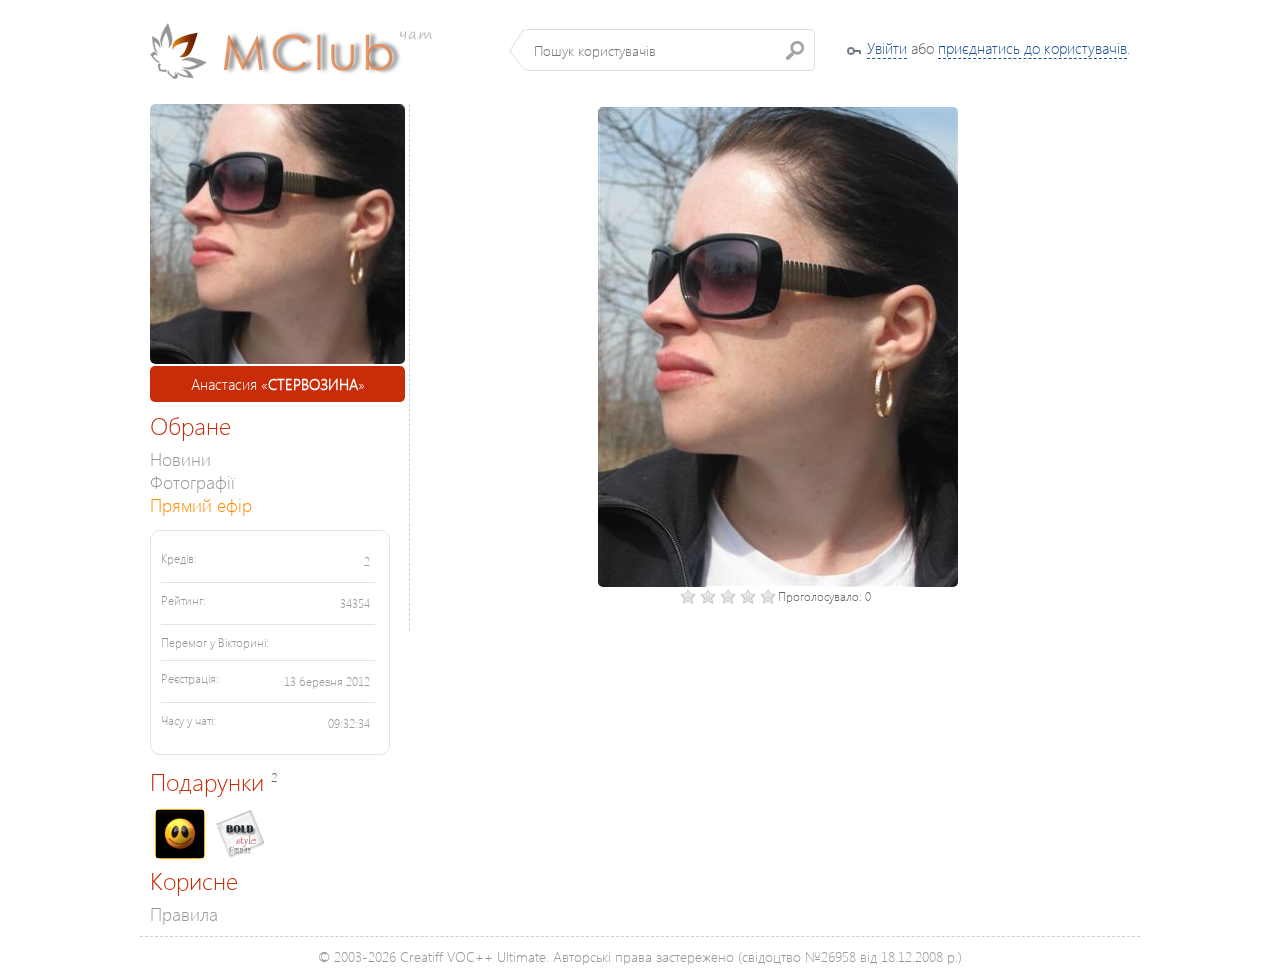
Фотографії (192, 481)
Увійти (887, 48)
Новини (180, 458)
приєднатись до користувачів (1032, 48)
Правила (184, 913)
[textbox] (669, 50)
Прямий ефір (201, 504)
